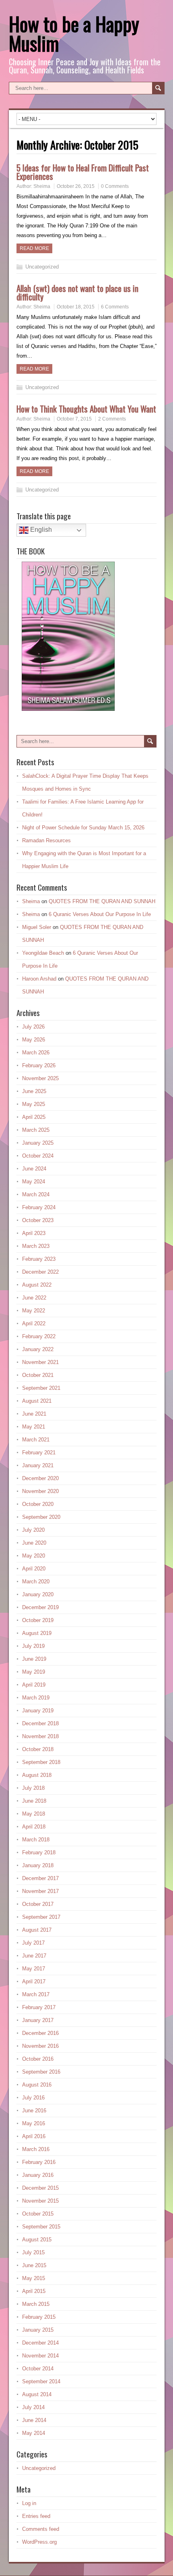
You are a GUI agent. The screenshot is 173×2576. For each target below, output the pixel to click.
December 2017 (40, 1878)
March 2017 (36, 1994)
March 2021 (36, 1440)
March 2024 (36, 1194)
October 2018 (38, 1749)
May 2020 (34, 1556)
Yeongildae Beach (43, 953)
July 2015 (33, 2252)
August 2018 (37, 1775)
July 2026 (33, 1027)
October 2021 (38, 1375)
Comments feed (41, 2529)
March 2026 (36, 1053)
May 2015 (34, 2278)
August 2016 (37, 2085)
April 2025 (34, 1117)
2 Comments (112, 419)
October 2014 (38, 2369)
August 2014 (37, 2394)
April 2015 (34, 2291)
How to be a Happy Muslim (74, 33)
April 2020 (34, 1569)
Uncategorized (42, 267)
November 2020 (40, 1491)
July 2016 (33, 2098)
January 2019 (38, 1711)
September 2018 (41, 1762)
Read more (34, 248)
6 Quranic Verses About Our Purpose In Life (100, 914)
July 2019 (33, 1646)
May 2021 (34, 1427)
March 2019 (36, 1698)
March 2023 (36, 1246)
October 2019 (38, 1620)
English (40, 530)
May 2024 (34, 1182)
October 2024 (38, 1156)
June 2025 (34, 1091)
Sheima (42, 186)
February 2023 (39, 1259)
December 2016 (40, 2033)
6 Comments (115, 307)
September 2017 (41, 1917)
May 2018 (34, 1814)
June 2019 (34, 1659)
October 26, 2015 (76, 186)
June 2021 (34, 1414)
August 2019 (37, 1633)
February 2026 (39, 1065)
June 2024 (34, 1169)
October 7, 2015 (74, 419)
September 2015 (41, 2227)
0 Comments (115, 186)
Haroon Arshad (39, 979)
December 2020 (40, 1478)
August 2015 (37, 2240)
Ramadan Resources (46, 840)
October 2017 (38, 1904)
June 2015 (34, 2265)
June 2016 (34, 2111)
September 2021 (41, 1388)
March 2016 (36, 2149)
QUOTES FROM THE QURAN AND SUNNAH (102, 901)
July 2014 (33, 2407)
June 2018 (34, 1801)
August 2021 (37, 1401)
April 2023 (34, 1233)
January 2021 (38, 1465)
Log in (29, 2503)
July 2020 (33, 1530)
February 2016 (39, 2162)
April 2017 (34, 1981)
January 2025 (38, 1143)
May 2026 (34, 1040)
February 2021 (39, 1453)
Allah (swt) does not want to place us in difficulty (77, 292)
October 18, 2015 (76, 307)
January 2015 (38, 2330)
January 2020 (38, 1594)
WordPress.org (39, 2542)
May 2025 (34, 1104)
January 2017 (38, 2020)
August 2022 (37, 1285)
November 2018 (40, 1736)
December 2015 (40, 2188)
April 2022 (34, 1323)
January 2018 (38, 1865)
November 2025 (40, 1078)
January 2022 (38, 1349)
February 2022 (39, 1336)
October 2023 (38, 1220)
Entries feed (36, 2516)
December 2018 (40, 1723)
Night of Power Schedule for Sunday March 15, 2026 (83, 828)
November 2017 (40, 1891)
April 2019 (34, 1685)
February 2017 (39, 2007)
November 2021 (40, 1362)
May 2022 (34, 1311)
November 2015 (40, 2201)
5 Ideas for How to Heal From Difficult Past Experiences (83, 172)
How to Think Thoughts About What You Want (86, 409)
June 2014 (34, 2420)
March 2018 (36, 1840)
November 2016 (40, 2046)
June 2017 (34, 1956)
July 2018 (33, 1788)
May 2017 (34, 1969)
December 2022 (40, 1272)
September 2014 (41, 2381)
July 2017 (33, 1943)
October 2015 (38, 2214)
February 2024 (39, 1207)
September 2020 (41, 1517)
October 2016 (38, 2059)
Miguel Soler (37, 927)
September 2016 (41, 2072)
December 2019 (40, 1607)
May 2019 (34, 1672)
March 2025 (36, 1130)
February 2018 (39, 1852)
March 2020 (36, 1582)
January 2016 (38, 2175)
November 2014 (40, 2356)
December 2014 (40, 2343)
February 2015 (39, 2317)
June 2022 (34, 1298)
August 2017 (37, 1930)
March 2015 (36, 2304)
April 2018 (34, 1827)
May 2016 (34, 2123)
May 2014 (34, 2433)
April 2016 (34, 2136)
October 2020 (38, 1504)
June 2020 (34, 1543)
